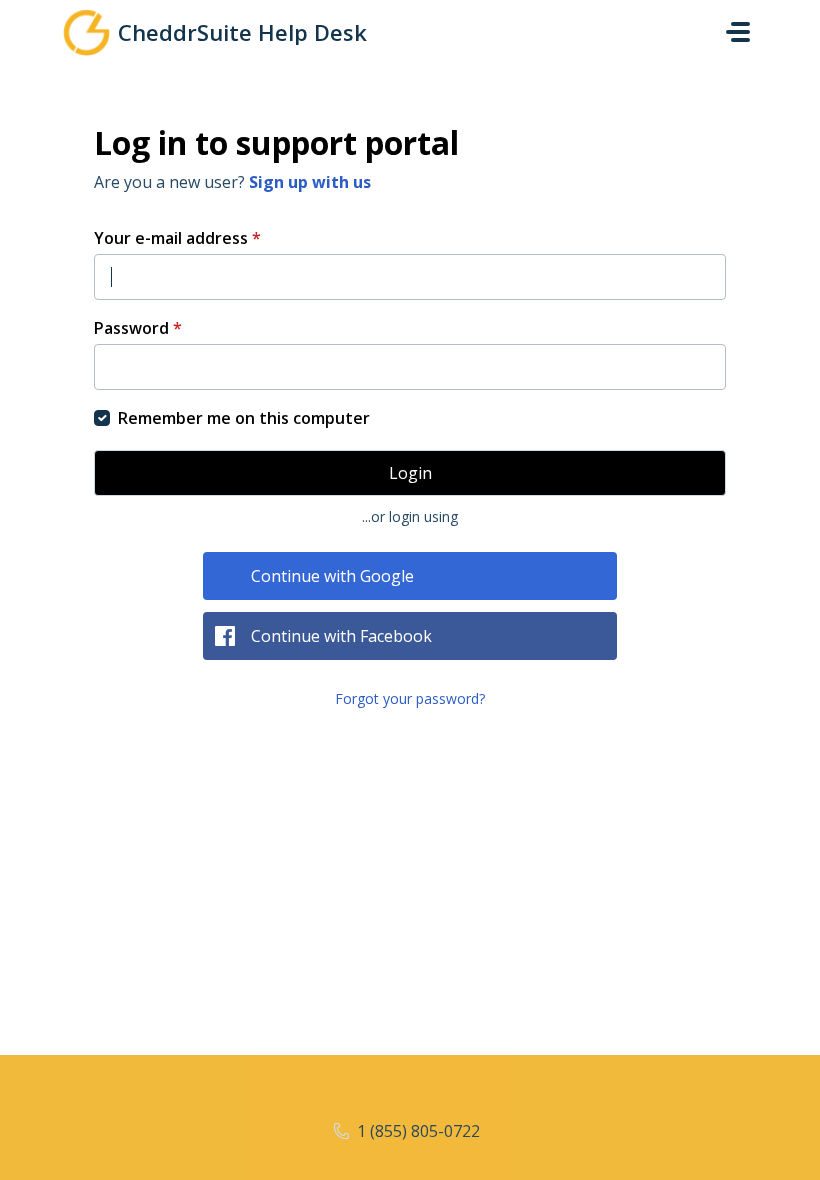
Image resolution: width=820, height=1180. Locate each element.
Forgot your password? (410, 698)
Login (410, 473)
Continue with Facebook (341, 636)
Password (138, 328)
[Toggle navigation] (738, 32)
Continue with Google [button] (332, 576)
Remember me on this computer (244, 418)
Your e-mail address (177, 238)
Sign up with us (310, 182)
